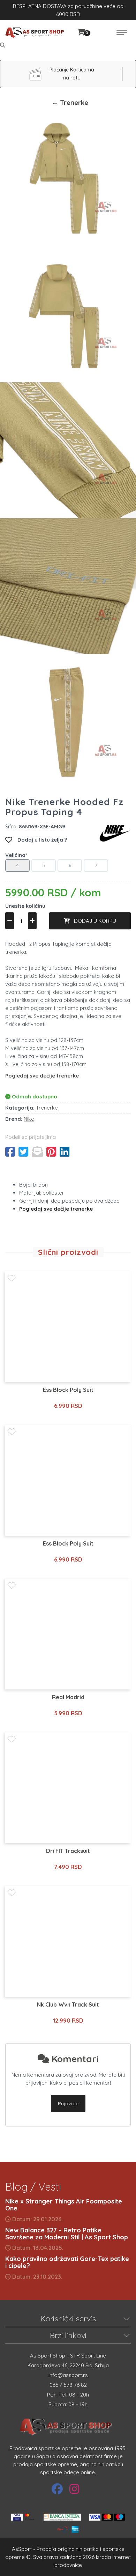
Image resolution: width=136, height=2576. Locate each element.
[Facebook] (57, 2489)
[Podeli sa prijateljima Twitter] (23, 1152)
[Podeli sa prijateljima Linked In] (65, 1152)
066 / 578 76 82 (68, 2385)
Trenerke (47, 1108)
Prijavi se (68, 2103)
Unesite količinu (25, 906)
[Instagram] (74, 2489)
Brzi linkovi (68, 2335)
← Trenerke (70, 102)
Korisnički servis (68, 2318)
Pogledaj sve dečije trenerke (42, 1076)
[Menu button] (122, 32)
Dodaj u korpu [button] (93, 921)
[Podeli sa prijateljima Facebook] (10, 1152)
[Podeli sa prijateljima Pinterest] (51, 1152)
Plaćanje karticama (72, 70)
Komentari (74, 2059)
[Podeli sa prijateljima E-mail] (37, 1152)
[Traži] (3, 45)
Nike (29, 1119)
